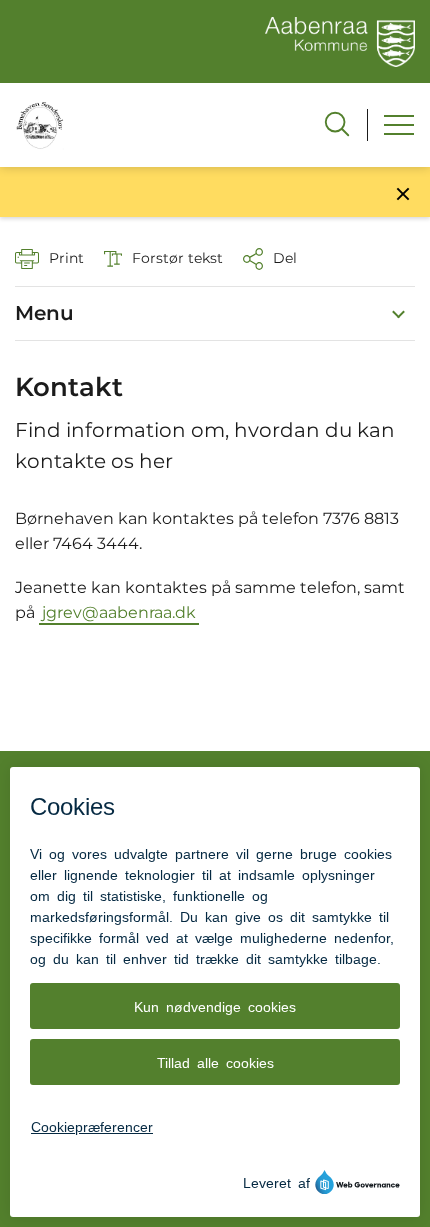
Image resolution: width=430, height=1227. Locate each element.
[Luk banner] (403, 194)
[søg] (337, 124)
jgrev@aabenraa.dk (119, 612)
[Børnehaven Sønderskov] (39, 124)
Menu (44, 313)
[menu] (399, 125)
